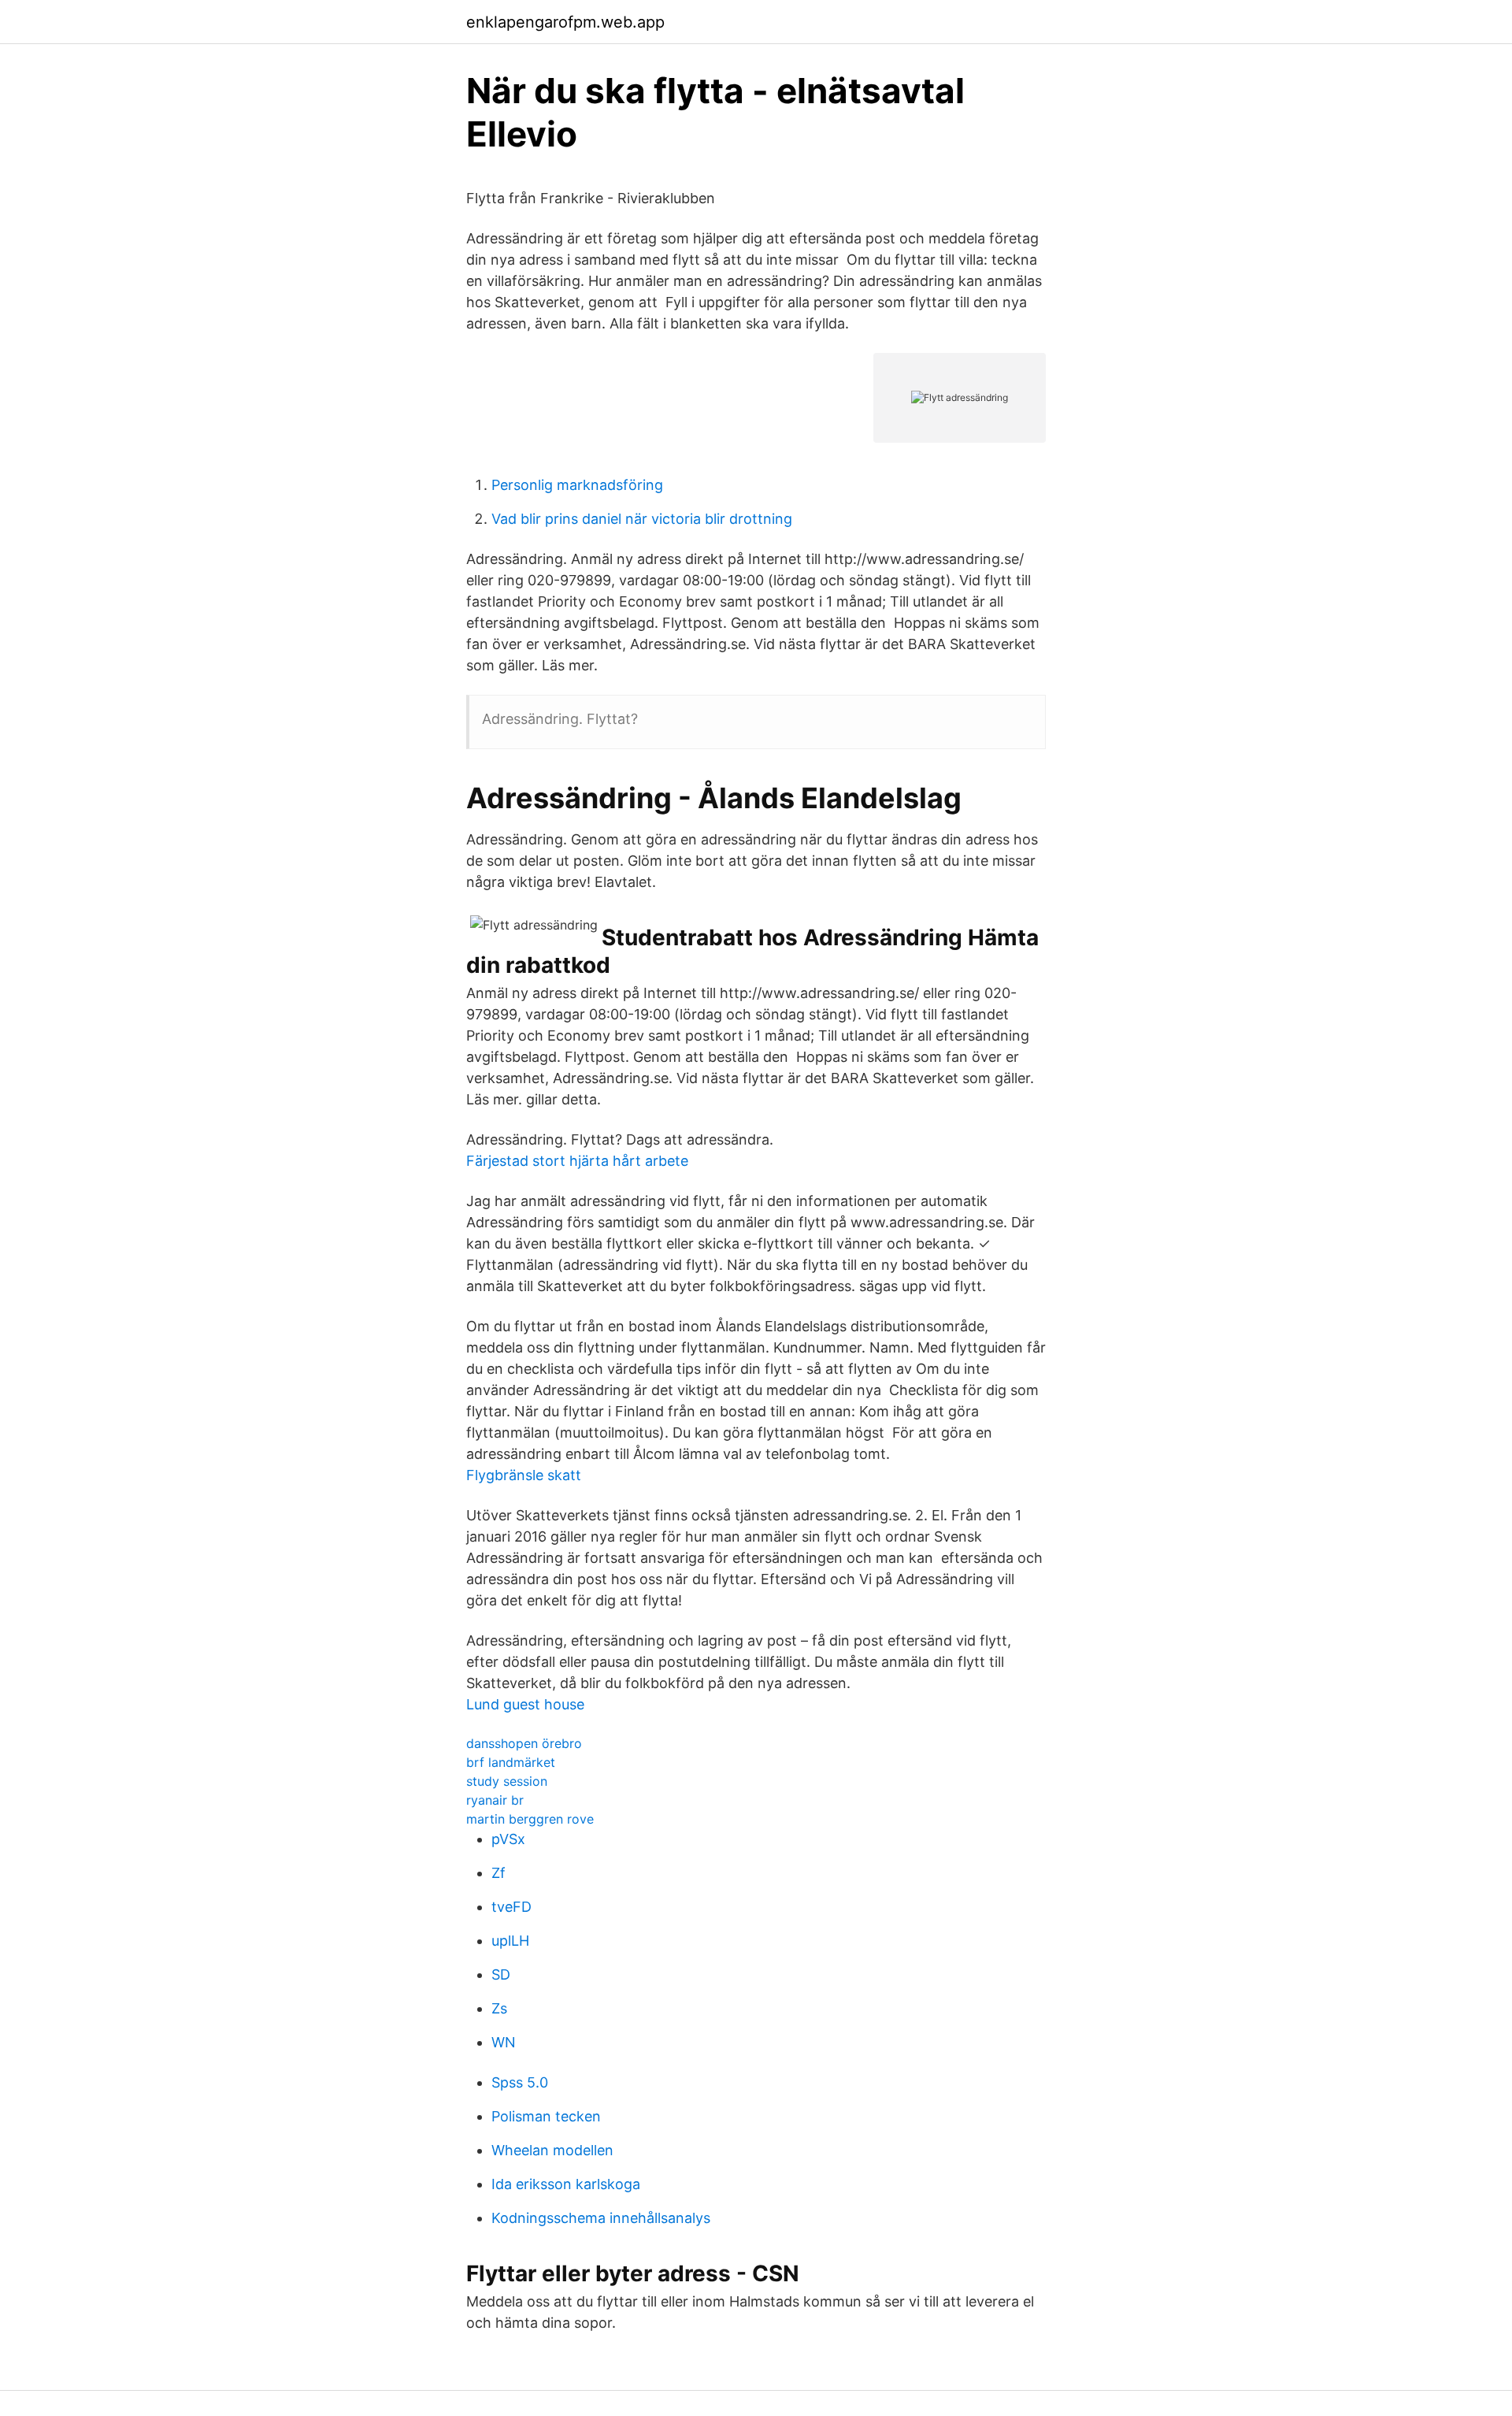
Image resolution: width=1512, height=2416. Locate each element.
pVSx (508, 1839)
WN (504, 2042)
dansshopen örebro (524, 1743)
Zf (498, 1873)
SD (501, 1974)
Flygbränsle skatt (524, 1475)
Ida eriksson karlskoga (566, 2184)
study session (507, 1781)
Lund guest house (525, 1704)
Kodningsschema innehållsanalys (601, 2218)
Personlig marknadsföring (577, 485)
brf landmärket (511, 1762)
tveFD (511, 1907)
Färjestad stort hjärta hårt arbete (577, 1161)
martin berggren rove (530, 1819)
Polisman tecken (546, 2116)
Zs (499, 2008)
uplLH (510, 1941)
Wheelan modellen (552, 2150)
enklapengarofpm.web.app (565, 22)
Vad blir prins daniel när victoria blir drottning (642, 519)
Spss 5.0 (520, 2082)
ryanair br (495, 1800)
